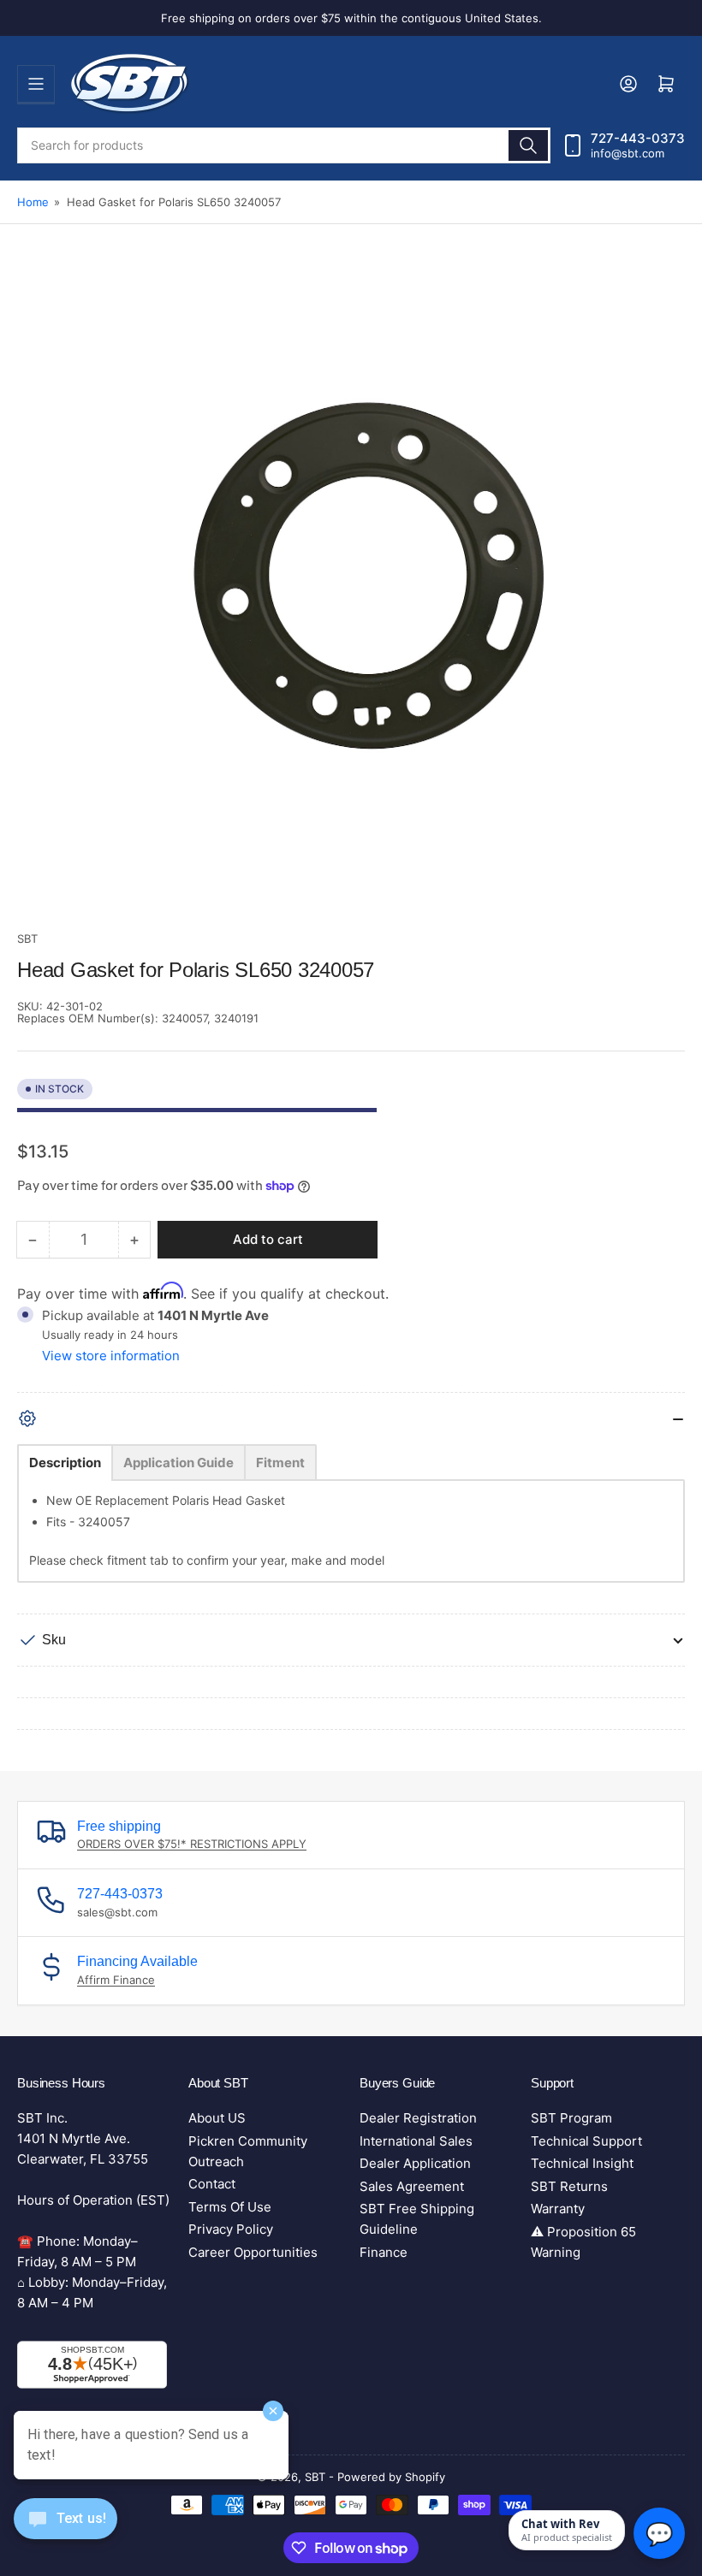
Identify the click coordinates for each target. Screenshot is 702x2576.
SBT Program (571, 2118)
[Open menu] (36, 84)
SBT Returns (569, 2186)
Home (33, 202)
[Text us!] (65, 2532)
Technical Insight (582, 2163)
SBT (27, 939)
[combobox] (284, 145)
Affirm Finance (116, 1980)
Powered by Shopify (391, 2477)
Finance (384, 2252)
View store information (111, 1356)
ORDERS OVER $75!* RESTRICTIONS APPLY (192, 1844)
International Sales (416, 2141)
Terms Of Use (230, 2207)
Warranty (558, 2209)
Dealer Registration (418, 2118)
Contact (212, 2184)
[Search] (528, 145)
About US (217, 2118)
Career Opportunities (253, 2252)
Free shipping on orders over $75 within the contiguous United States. (351, 18)
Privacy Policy (231, 2229)
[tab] (65, 1463)
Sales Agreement (412, 2186)
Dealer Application (415, 2163)
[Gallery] (351, 598)
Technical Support (586, 2141)
